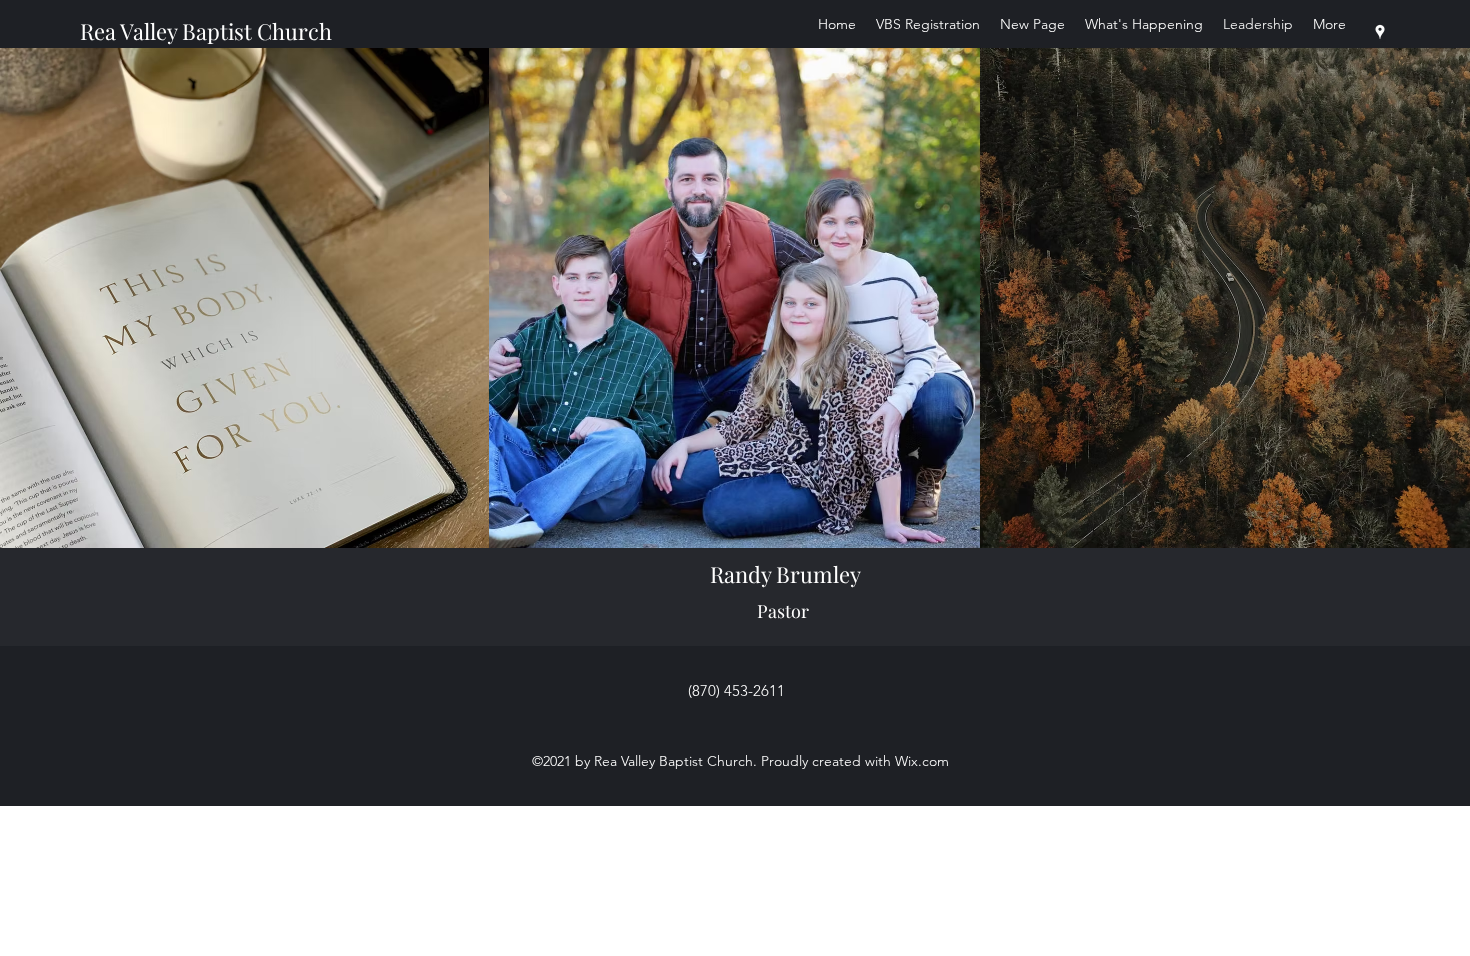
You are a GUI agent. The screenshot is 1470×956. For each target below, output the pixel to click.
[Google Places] (1380, 32)
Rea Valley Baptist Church (206, 31)
